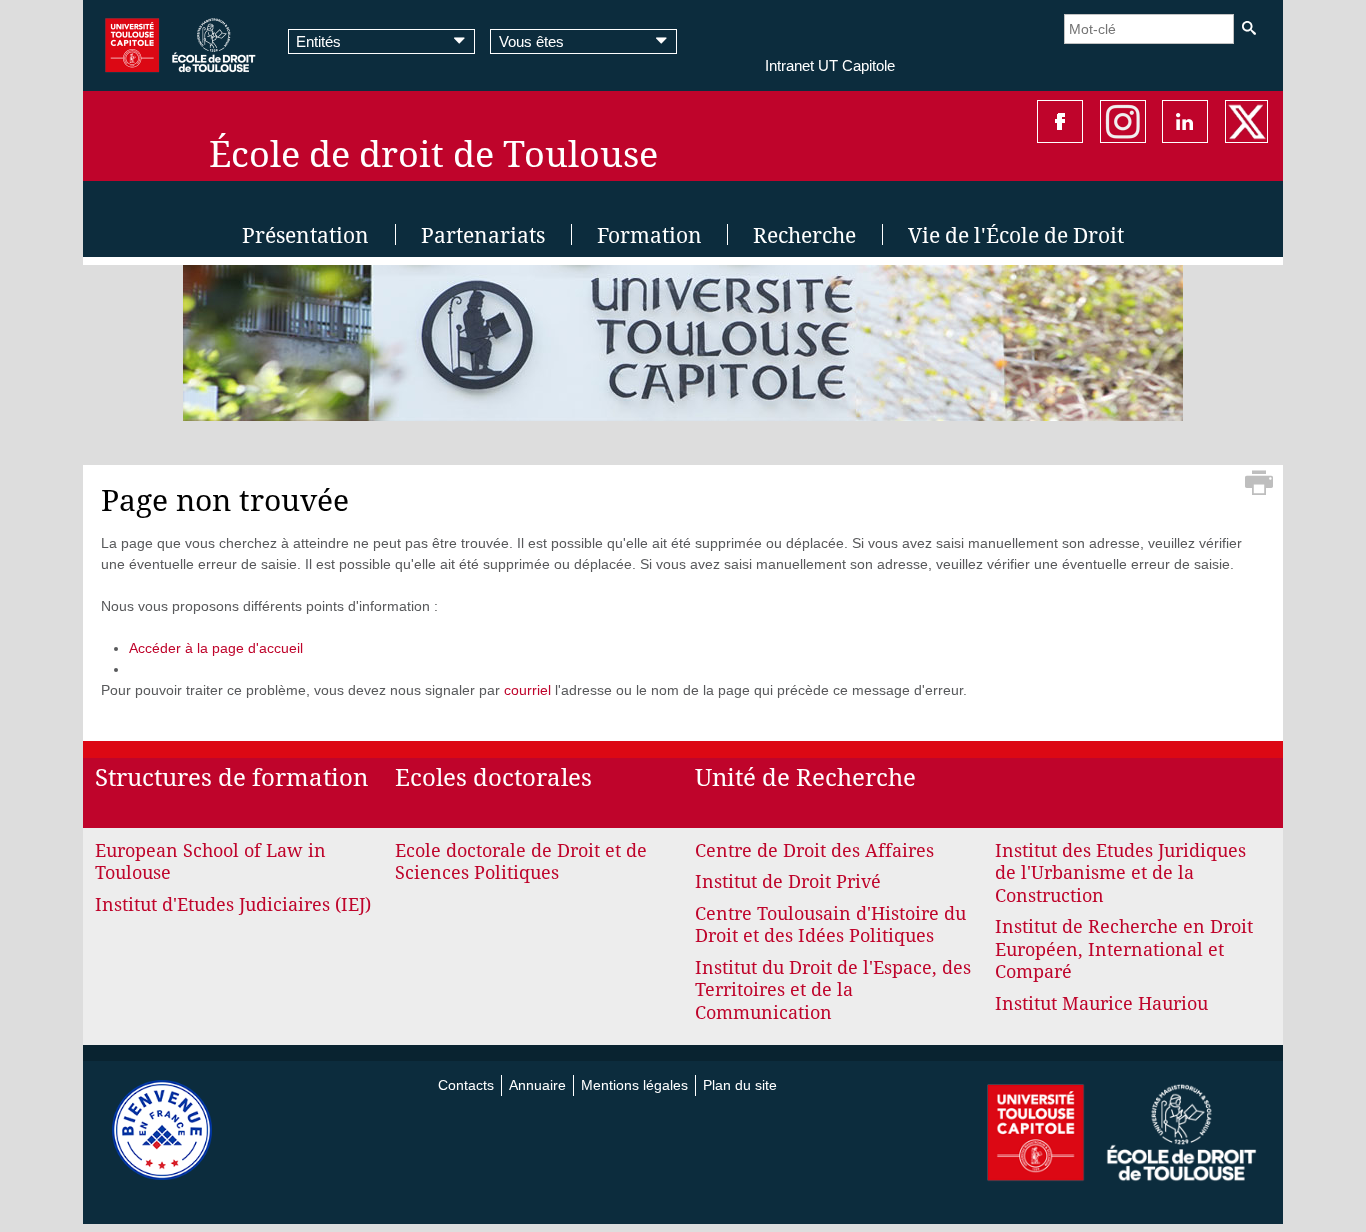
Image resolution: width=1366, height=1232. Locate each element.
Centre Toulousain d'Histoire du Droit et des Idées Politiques (830, 925)
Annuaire (537, 1085)
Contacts (466, 1085)
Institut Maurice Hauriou (1101, 1003)
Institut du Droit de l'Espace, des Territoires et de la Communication (833, 990)
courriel (527, 690)
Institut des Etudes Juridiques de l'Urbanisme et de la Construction (1120, 873)
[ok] (1248, 28)
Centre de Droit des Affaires (814, 850)
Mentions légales (634, 1085)
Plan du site (740, 1085)
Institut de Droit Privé (788, 881)
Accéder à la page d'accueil (216, 648)
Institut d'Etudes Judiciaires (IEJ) (233, 904)
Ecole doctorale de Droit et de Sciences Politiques (521, 862)
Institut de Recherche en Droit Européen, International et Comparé (1124, 949)
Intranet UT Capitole (830, 65)
